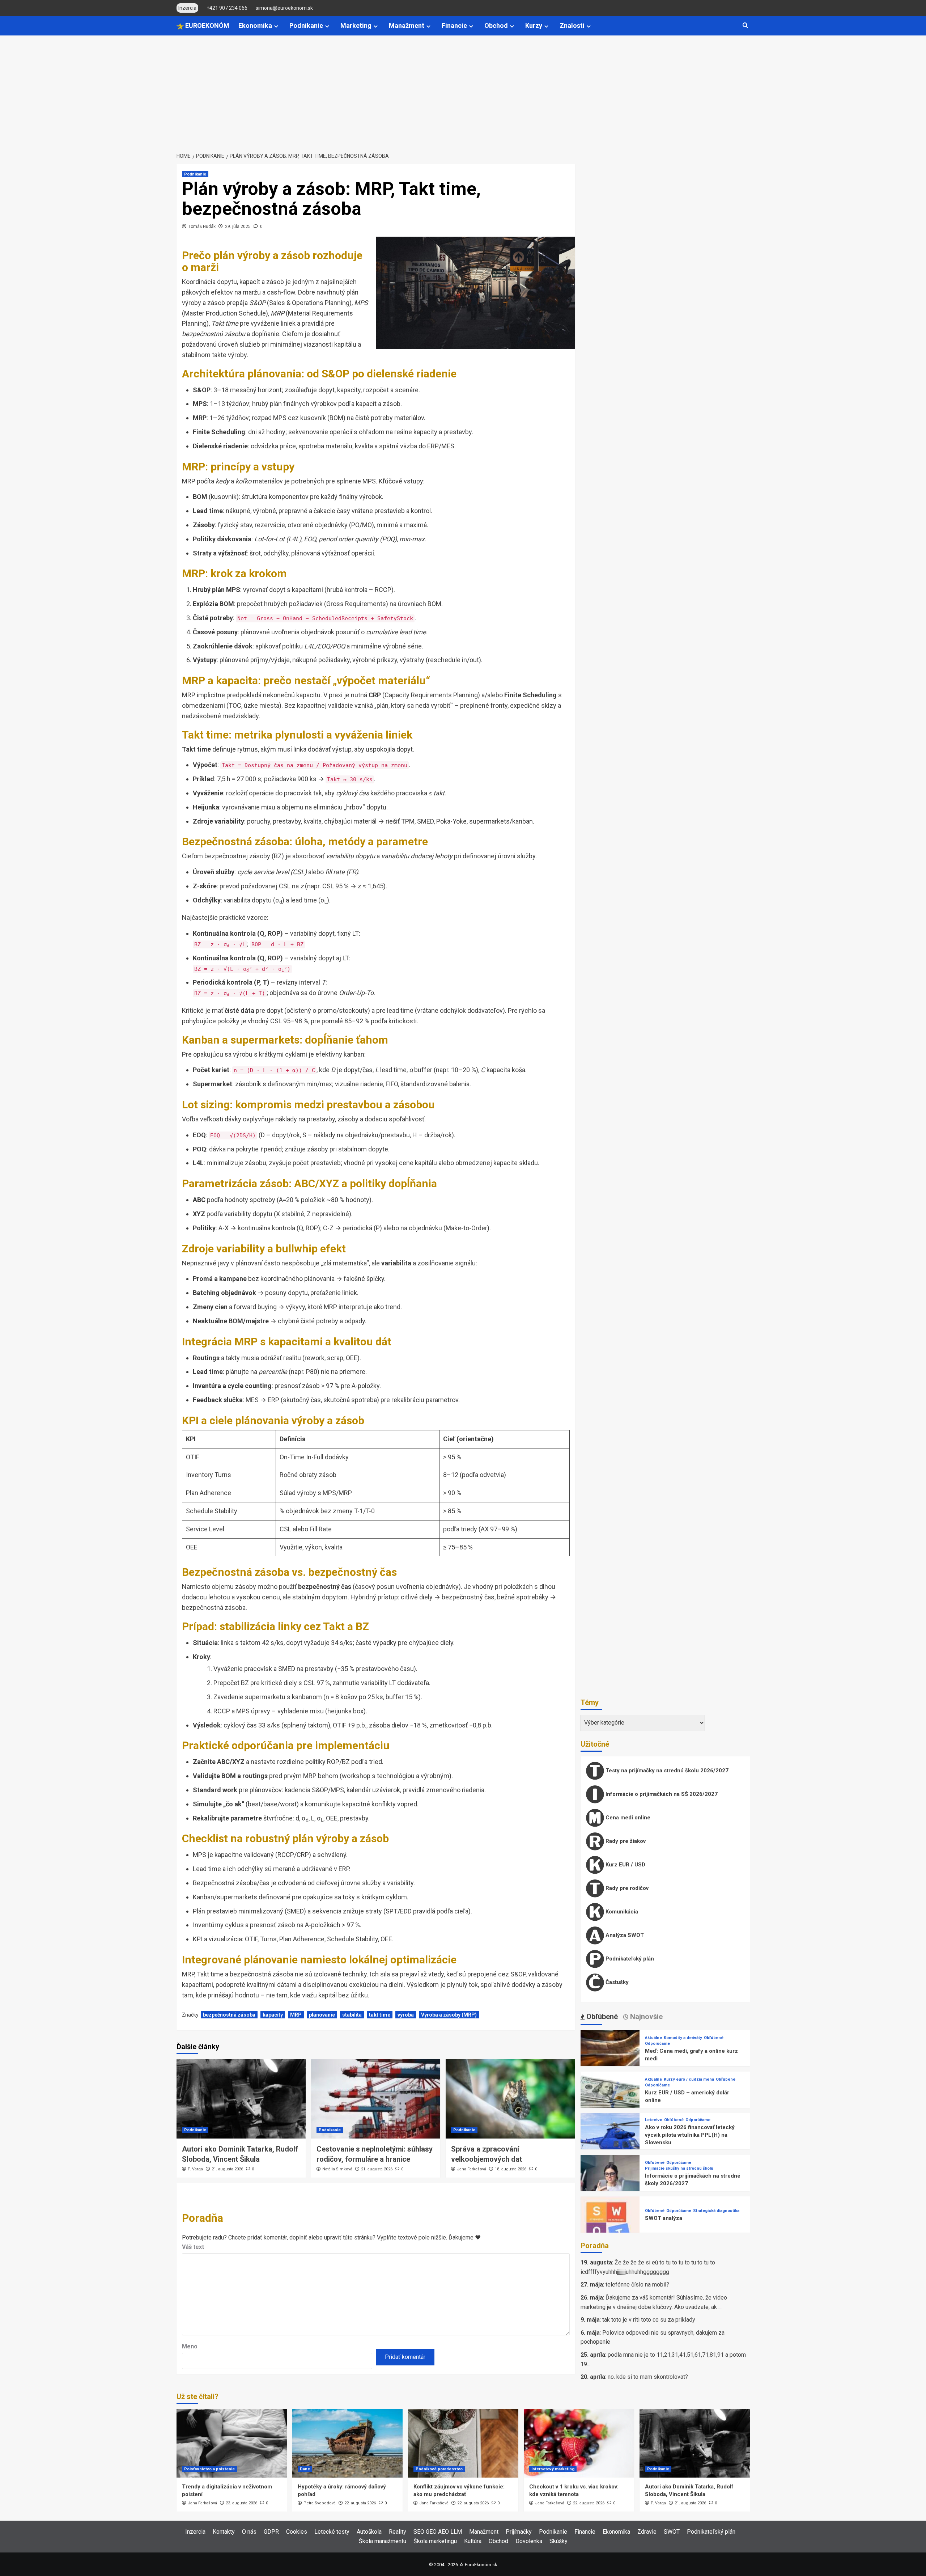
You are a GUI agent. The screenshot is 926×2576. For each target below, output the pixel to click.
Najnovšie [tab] (645, 2017)
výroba (406, 2015)
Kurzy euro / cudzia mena (689, 2079)
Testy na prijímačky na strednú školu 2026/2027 (666, 1771)
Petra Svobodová (320, 2503)
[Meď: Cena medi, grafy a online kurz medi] (610, 2059)
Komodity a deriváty (683, 2038)
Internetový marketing (553, 2469)
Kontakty (224, 2532)
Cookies (297, 2532)
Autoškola (369, 2532)
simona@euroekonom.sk (284, 8)
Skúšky (558, 2541)
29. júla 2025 (238, 227)
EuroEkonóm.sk (481, 2565)
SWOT (672, 2532)
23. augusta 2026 (241, 2503)
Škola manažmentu (383, 2541)
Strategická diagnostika (716, 2211)
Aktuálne (653, 2038)
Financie (454, 26)
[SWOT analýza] (610, 2226)
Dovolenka (529, 2541)
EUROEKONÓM (207, 26)
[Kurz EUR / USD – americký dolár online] (610, 2101)
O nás (249, 2532)
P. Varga (195, 2169)
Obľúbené (714, 2038)
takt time (380, 2015)
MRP (296, 2015)
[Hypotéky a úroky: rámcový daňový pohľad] (347, 2443)
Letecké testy (332, 2532)
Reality (398, 2532)
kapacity (273, 2015)
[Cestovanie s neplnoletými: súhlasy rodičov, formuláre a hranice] (376, 2099)
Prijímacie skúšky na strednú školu (679, 2168)
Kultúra (473, 2541)
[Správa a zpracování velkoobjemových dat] (510, 2099)
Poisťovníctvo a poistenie (209, 2469)
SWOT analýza (664, 2218)
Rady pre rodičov (626, 1888)
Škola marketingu (435, 2541)
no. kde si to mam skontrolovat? (648, 2377)
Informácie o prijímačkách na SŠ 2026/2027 (661, 1794)
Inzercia (195, 2532)
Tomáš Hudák (202, 227)
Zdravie (647, 2532)
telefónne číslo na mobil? (637, 2285)
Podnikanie (306, 26)
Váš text (193, 2247)
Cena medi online (627, 1818)
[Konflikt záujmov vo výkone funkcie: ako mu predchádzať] (463, 2443)
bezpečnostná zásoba (229, 2015)
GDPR (271, 2532)
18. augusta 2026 (511, 2169)
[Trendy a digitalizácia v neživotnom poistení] (232, 2443)
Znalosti (572, 26)
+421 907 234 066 (227, 8)
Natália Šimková (337, 2169)
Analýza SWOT (624, 1935)
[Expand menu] (276, 26)
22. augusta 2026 (360, 2503)
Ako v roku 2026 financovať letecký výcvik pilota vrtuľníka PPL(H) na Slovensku (690, 2135)
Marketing (356, 26)
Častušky (616, 1982)
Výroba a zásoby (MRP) (449, 2015)
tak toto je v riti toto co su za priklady (649, 2320)
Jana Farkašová (472, 2169)
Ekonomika (255, 26)
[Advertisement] (463, 90)
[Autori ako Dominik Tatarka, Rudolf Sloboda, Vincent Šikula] (241, 2099)
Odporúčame (657, 2044)
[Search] (745, 26)
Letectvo (654, 2120)
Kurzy (534, 26)
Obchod (496, 26)
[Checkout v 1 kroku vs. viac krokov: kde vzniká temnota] (579, 2443)
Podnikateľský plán (629, 1959)
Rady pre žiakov (625, 1841)
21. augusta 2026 (227, 2169)
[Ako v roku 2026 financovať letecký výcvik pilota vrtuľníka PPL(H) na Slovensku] (610, 2142)
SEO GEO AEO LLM (438, 2532)
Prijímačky (519, 2532)
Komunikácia (621, 1912)
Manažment (407, 26)
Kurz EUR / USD (625, 1865)
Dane (305, 2469)
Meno (190, 2346)
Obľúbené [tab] (601, 2017)
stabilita (352, 2015)
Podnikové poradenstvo (439, 2469)
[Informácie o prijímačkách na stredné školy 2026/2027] (610, 2184)
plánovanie (322, 2015)
